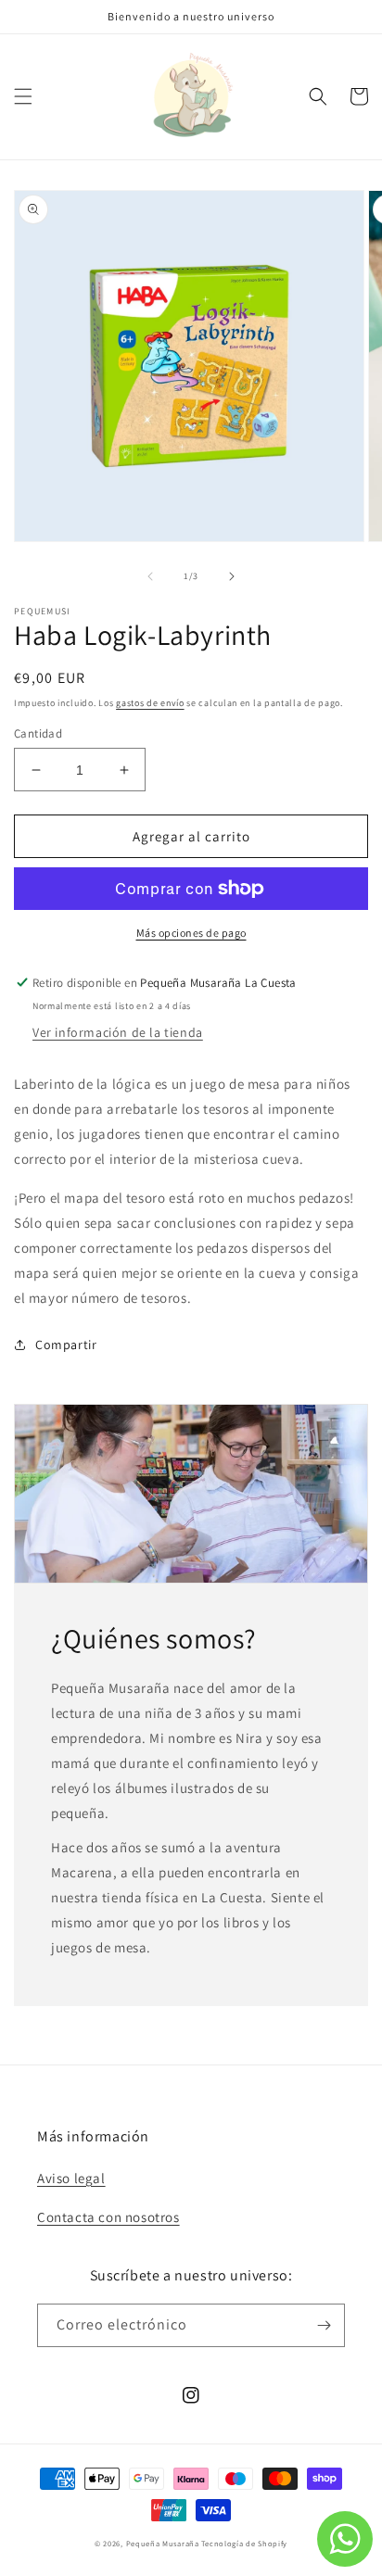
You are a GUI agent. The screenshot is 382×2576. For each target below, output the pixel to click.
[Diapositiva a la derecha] (232, 576)
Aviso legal (71, 2178)
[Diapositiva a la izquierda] (150, 576)
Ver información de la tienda (118, 1032)
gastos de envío (150, 703)
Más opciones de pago (191, 933)
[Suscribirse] (324, 2325)
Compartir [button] (66, 1345)
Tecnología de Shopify (244, 2543)
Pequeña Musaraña (163, 2543)
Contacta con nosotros (108, 2217)
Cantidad (38, 733)
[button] (23, 96)
